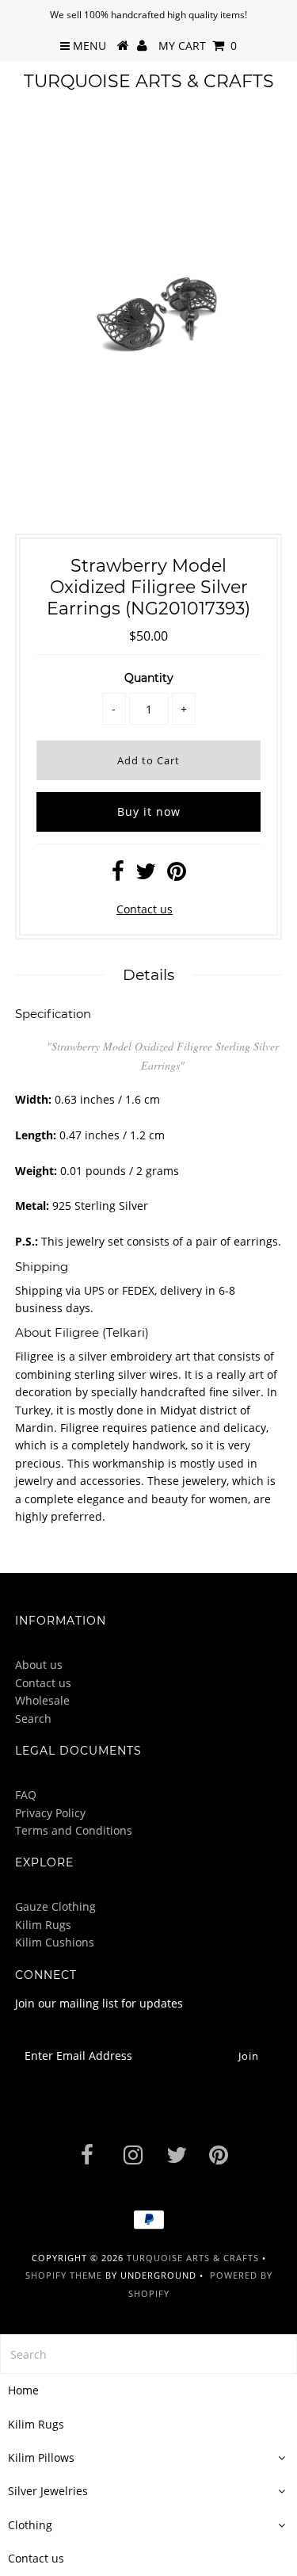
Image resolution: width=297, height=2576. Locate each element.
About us (39, 1665)
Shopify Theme (64, 2275)
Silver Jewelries (48, 2491)
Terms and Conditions (74, 1830)
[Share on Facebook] (118, 875)
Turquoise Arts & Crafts (149, 81)
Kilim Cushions (55, 1942)
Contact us (145, 909)
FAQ (26, 1795)
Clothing (30, 2525)
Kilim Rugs (43, 1925)
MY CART (198, 46)
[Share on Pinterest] (177, 875)
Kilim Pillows (41, 2457)
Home (23, 2390)
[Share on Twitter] (146, 875)
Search (33, 1719)
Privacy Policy (50, 1813)
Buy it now (149, 811)
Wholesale (42, 1700)
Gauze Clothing (55, 1906)
